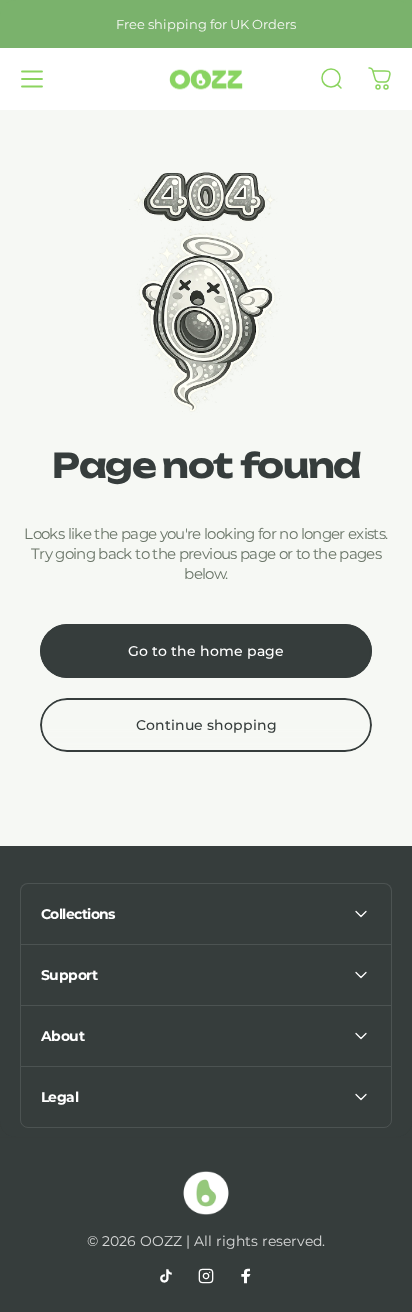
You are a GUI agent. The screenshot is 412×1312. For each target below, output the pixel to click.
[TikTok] (166, 1276)
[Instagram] (206, 1276)
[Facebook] (246, 1276)
